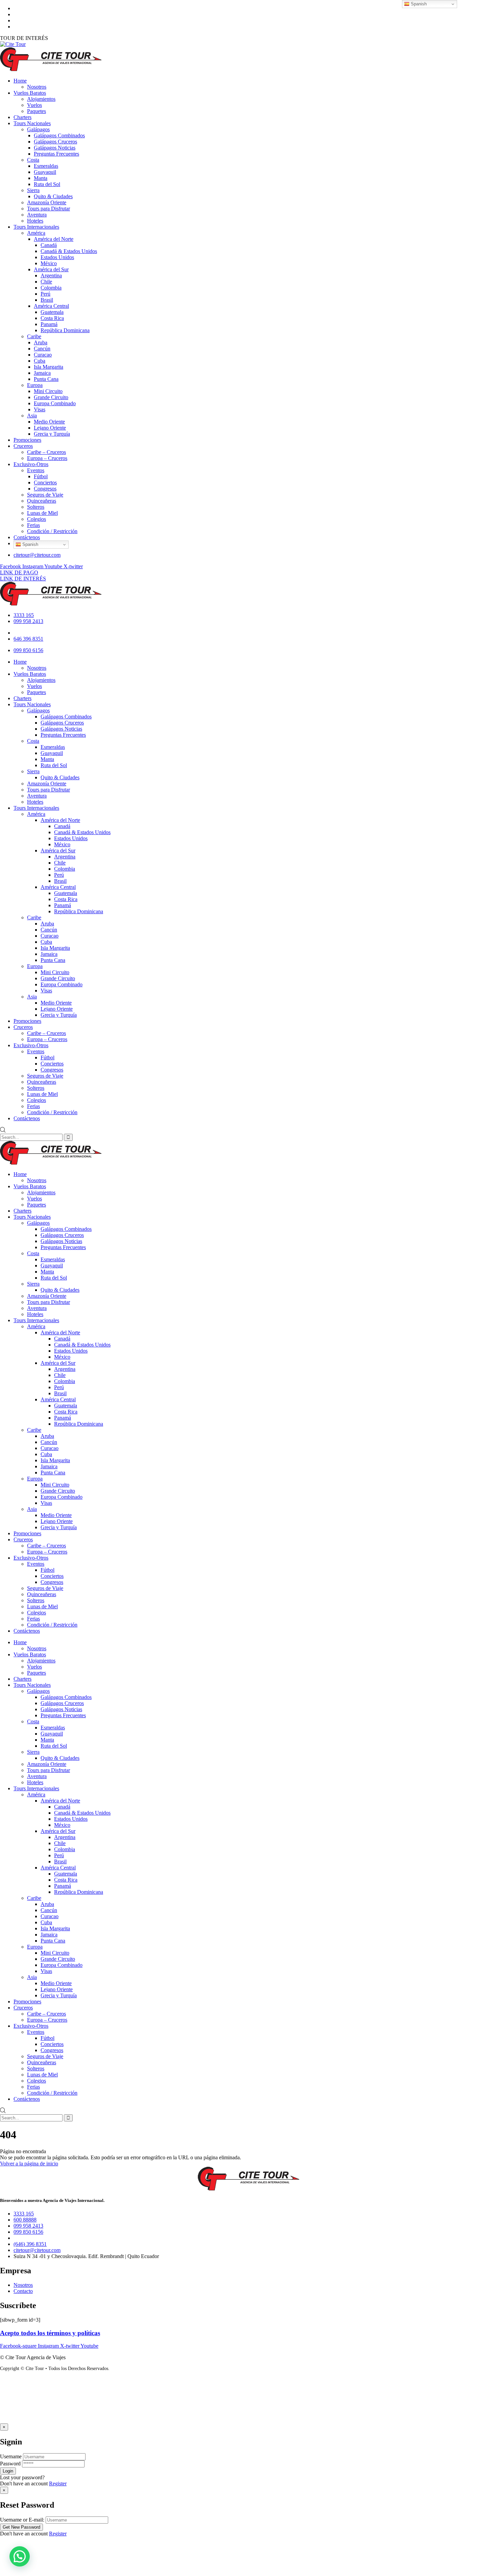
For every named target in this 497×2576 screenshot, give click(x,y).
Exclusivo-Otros (31, 1558)
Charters (22, 1211)
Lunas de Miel (42, 1606)
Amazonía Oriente (47, 1296)
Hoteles (35, 1314)
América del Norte (60, 1332)
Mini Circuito (55, 1485)
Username (11, 2456)
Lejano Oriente (57, 1521)
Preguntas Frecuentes (63, 1247)
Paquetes (37, 1205)
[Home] (51, 604)
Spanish (30, 544)
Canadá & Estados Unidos (82, 1345)
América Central (58, 1399)
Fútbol (48, 1570)
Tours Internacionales (36, 1320)
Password (10, 2464)
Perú (59, 1387)
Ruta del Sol (54, 1278)
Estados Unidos (71, 1351)
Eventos (36, 1564)
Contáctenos (27, 1631)
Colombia (65, 1381)
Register (58, 2483)
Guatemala (66, 1406)
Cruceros (23, 1539)
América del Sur (58, 1363)
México (62, 1357)
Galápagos (38, 1223)
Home (20, 1174)
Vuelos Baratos (30, 1186)
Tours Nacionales (32, 1217)
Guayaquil (52, 1266)
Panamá (63, 1418)
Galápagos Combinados (66, 1229)
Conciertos (52, 1576)
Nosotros (37, 1180)
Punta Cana (53, 1473)
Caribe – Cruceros (46, 1546)
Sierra (33, 1284)
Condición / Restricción (52, 1625)
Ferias (33, 1619)
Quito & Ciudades (60, 1290)
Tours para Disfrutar (49, 1302)
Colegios (37, 1613)
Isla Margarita (55, 1460)
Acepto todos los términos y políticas (50, 2333)
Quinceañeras (42, 1594)
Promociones (27, 1533)
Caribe (34, 1430)
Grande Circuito (58, 1491)
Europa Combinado (62, 1497)
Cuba (46, 1454)
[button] (20, 2556)
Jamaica (49, 1466)
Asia (32, 1509)
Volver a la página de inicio (29, 2164)
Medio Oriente (56, 1515)
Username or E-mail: (22, 2520)
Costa (33, 1253)
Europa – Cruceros (47, 1552)
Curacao (50, 1448)
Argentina (65, 1369)
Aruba (47, 1436)
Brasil (60, 1393)
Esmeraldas (53, 1259)
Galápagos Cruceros (62, 1235)
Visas (46, 1503)
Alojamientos (41, 1192)
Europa (35, 1479)
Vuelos (34, 1199)
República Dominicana (79, 1424)
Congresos (52, 1582)
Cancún (49, 1442)
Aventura (37, 1308)
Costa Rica (66, 1412)
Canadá (62, 1339)
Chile (60, 1375)
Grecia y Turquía (59, 1527)
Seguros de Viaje (45, 1588)
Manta (47, 1272)
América (36, 1326)
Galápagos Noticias (61, 1241)
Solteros (36, 1600)
